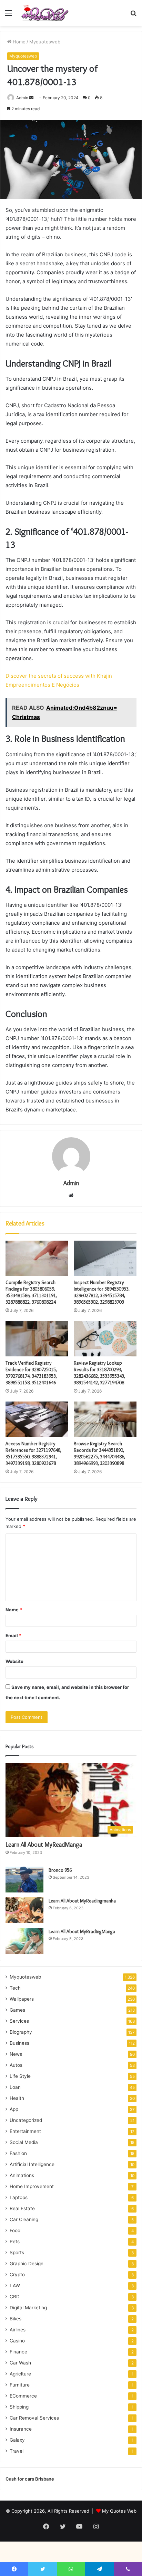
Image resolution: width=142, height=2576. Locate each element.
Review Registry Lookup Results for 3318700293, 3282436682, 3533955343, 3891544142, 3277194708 (99, 1373)
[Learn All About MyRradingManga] (24, 1941)
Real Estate (22, 2208)
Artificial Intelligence (32, 2164)
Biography (21, 2032)
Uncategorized (26, 2120)
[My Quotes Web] (45, 13)
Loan (15, 2087)
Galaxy (17, 2440)
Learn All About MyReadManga (44, 1845)
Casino (17, 2341)
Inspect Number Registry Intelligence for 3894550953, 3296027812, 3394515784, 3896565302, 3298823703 (102, 1292)
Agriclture (20, 2374)
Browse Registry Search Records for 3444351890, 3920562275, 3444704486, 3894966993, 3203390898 (99, 1453)
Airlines (18, 2330)
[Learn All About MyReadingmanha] (24, 1910)
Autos (16, 2065)
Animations (22, 2175)
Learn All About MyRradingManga (82, 1931)
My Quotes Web (119, 2511)
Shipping (19, 2407)
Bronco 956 (60, 1870)
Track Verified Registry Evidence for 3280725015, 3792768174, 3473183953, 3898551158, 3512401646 (31, 1373)
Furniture (20, 2385)
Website (14, 1661)
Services (19, 2021)
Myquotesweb (45, 42)
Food (15, 2230)
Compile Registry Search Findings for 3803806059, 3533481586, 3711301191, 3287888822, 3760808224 (31, 1292)
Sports (17, 2252)
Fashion (18, 2153)
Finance (18, 2352)
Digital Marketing (28, 2308)
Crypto (17, 2275)
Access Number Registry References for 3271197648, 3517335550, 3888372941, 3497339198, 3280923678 (33, 1453)
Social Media (24, 2142)
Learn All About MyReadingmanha (82, 1901)
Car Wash (20, 2363)
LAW (15, 2286)
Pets (15, 2241)
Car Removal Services (34, 2418)
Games (17, 2010)
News (16, 2054)
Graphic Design (27, 2264)
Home (18, 42)
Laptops (19, 2197)
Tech (15, 1988)
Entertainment (25, 2131)
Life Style (20, 2076)
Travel (17, 2451)
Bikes (16, 2319)
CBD (15, 2297)
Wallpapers (22, 1999)
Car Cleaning (24, 2219)
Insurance (21, 2429)
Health (17, 2098)
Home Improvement (32, 2186)
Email (13, 1635)
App (14, 2109)
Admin (22, 98)
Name (14, 1610)
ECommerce (23, 2396)
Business (19, 2043)
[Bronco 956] (24, 1880)
